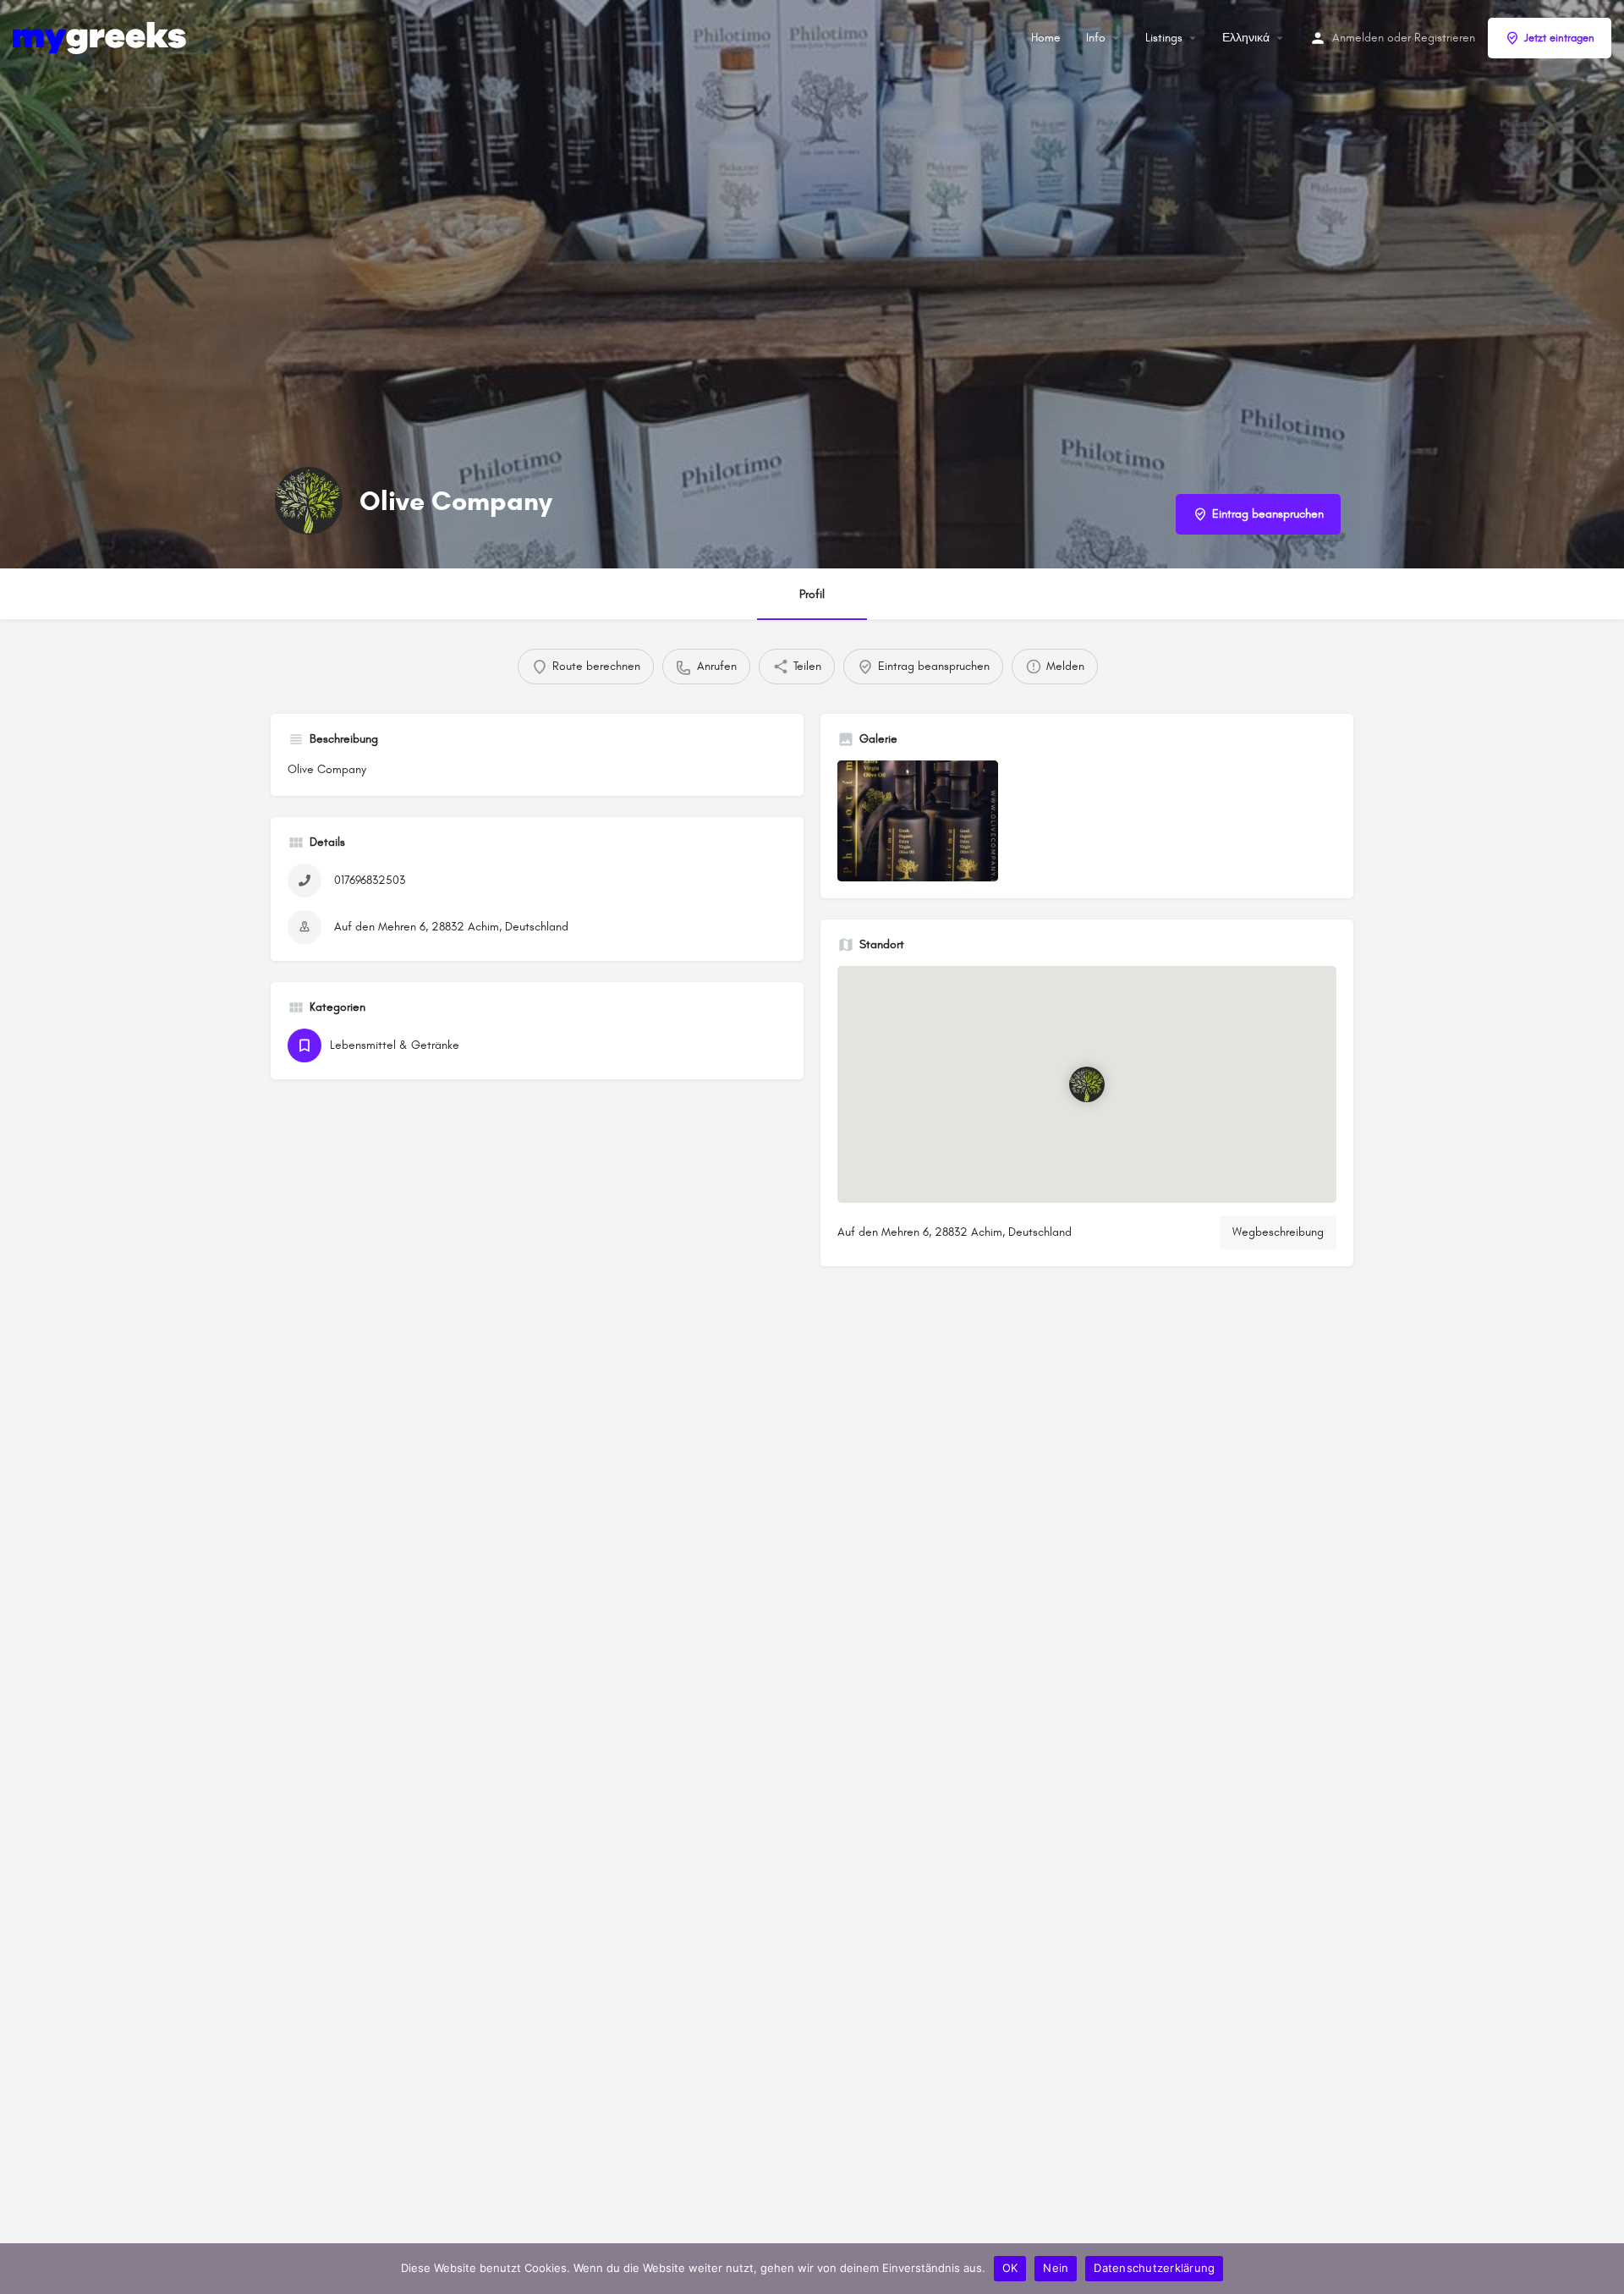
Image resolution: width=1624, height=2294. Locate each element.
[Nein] (1603, 2269)
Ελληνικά (1246, 38)
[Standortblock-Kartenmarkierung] (1087, 1084)
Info (1096, 38)
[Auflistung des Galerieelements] (918, 821)
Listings (1164, 38)
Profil (812, 594)
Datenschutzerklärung (1154, 2268)
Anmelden (1358, 38)
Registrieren (1445, 38)
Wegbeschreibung (1278, 1232)
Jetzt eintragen (1559, 38)
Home (1046, 38)
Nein (1056, 2268)
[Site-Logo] (101, 37)
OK (1010, 2268)
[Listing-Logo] (309, 501)
